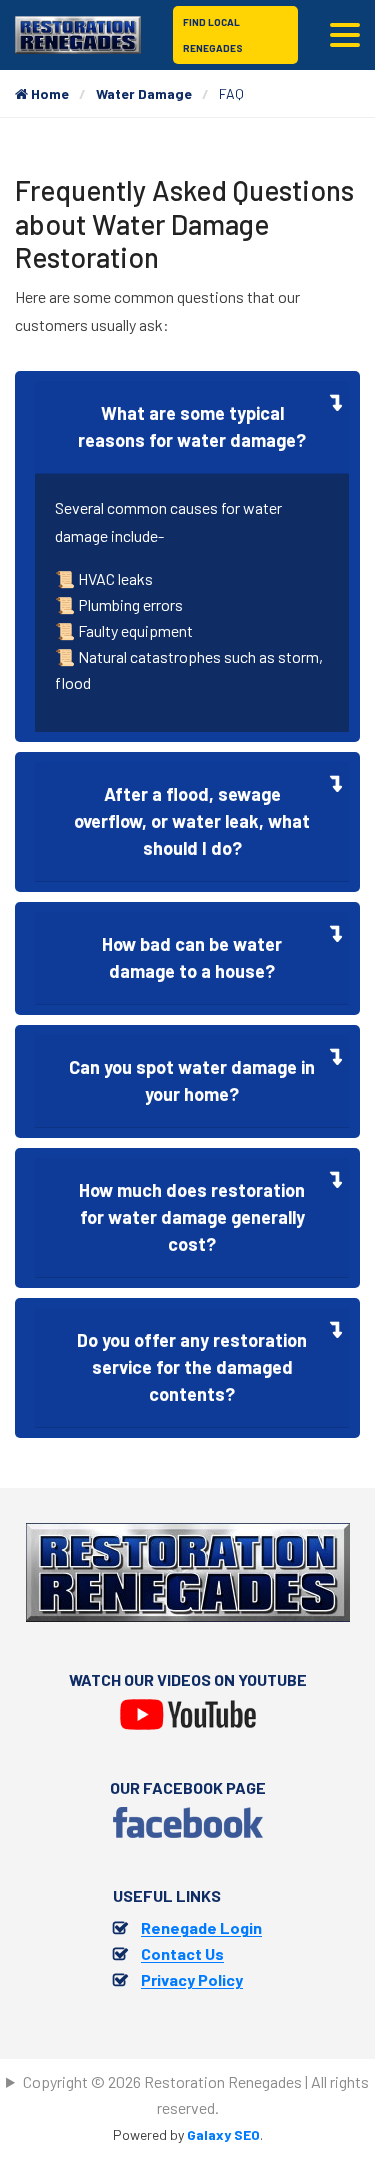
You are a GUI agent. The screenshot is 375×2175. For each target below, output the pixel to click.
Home (48, 93)
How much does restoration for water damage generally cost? (192, 1217)
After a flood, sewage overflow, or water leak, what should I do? (192, 821)
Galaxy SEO (223, 2134)
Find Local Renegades (213, 35)
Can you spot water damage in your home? (192, 1080)
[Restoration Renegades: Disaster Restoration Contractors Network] (78, 32)
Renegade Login (201, 1927)
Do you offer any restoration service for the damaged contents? (192, 1367)
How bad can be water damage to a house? (192, 957)
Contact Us (182, 1953)
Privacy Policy (192, 1979)
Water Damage (144, 93)
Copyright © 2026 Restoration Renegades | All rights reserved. (196, 2094)
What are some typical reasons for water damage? (192, 426)
